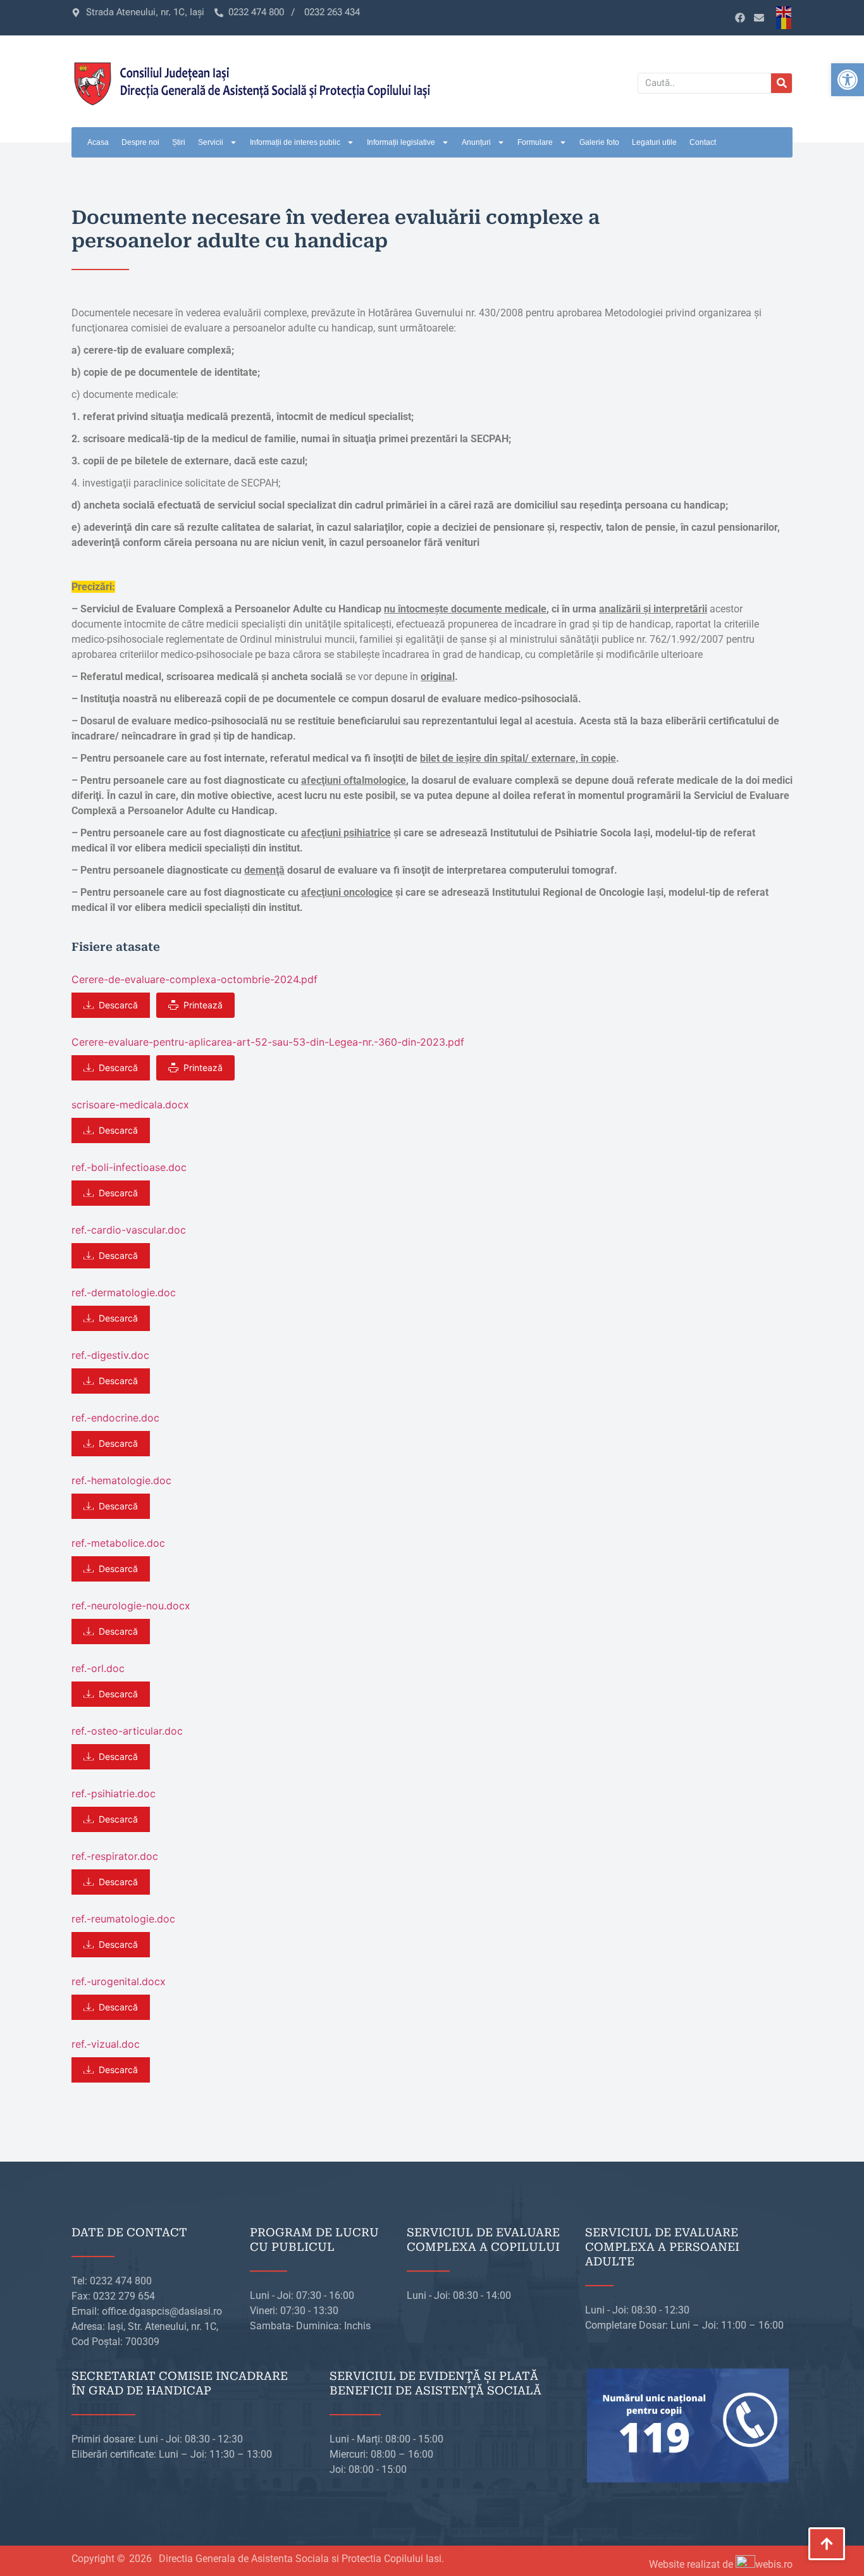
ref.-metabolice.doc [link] (118, 1543)
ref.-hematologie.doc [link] (121, 1480)
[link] (848, 80)
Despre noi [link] (140, 142)
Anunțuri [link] (476, 142)
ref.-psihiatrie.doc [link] (114, 1793)
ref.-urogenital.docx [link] (119, 1981)
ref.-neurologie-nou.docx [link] (131, 1606)
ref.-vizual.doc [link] (106, 2044)
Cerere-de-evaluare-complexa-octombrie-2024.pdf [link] (194, 979)
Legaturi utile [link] (654, 142)
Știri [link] (179, 142)
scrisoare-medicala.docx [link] (130, 1105)
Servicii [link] (211, 142)
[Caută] (781, 83)
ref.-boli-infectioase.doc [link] (129, 1167)
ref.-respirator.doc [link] (115, 1856)
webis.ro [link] (774, 2564)
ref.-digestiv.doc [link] (110, 1355)
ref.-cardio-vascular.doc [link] (129, 1230)
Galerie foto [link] (599, 142)
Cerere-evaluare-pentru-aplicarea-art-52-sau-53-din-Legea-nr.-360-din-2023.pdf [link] (268, 1042)
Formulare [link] (535, 142)
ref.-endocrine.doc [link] (115, 1418)
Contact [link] (703, 142)
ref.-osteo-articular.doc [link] (127, 1731)
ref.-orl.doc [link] (98, 1668)
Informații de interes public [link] (295, 142)
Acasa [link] (98, 142)
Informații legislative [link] (401, 142)
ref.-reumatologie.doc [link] (123, 1919)
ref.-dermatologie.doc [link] (124, 1292)
